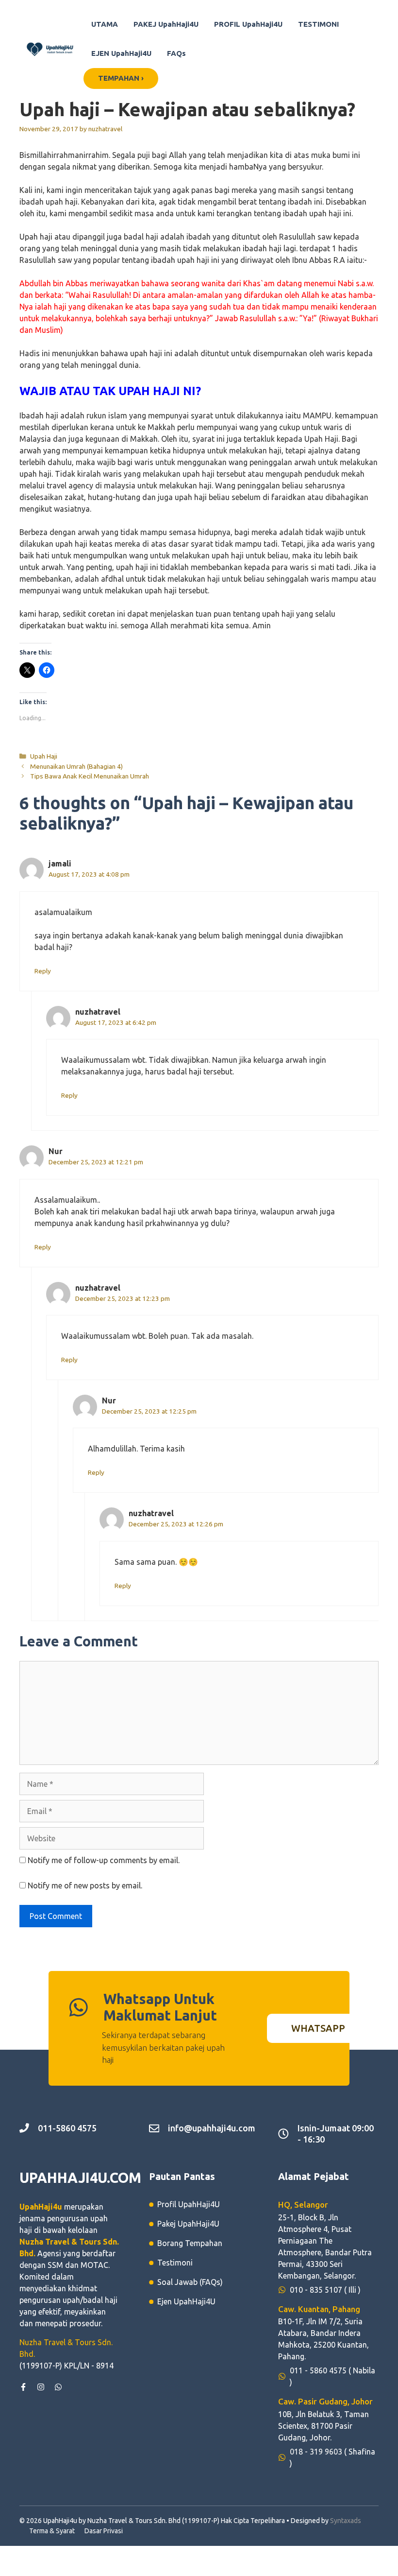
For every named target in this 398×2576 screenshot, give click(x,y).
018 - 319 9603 (316, 2452)
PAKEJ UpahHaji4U (166, 24)
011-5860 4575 (67, 2128)
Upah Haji (44, 756)
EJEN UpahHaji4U (121, 53)
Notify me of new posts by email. (85, 1885)
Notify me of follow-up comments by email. (104, 1860)
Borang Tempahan (190, 2243)
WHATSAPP (318, 2028)
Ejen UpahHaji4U (186, 2301)
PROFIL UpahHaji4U (248, 24)
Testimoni (175, 2263)
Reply (43, 971)
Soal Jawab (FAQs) (190, 2282)
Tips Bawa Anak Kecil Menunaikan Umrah (90, 776)
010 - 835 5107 (316, 2290)
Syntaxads (346, 2521)
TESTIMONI (318, 24)
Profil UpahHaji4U (189, 2204)
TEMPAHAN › (121, 78)
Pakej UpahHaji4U (188, 2224)
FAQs (176, 53)
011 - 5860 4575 (318, 2370)
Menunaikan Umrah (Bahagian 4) (76, 766)
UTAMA (105, 24)
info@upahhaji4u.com (212, 2128)
